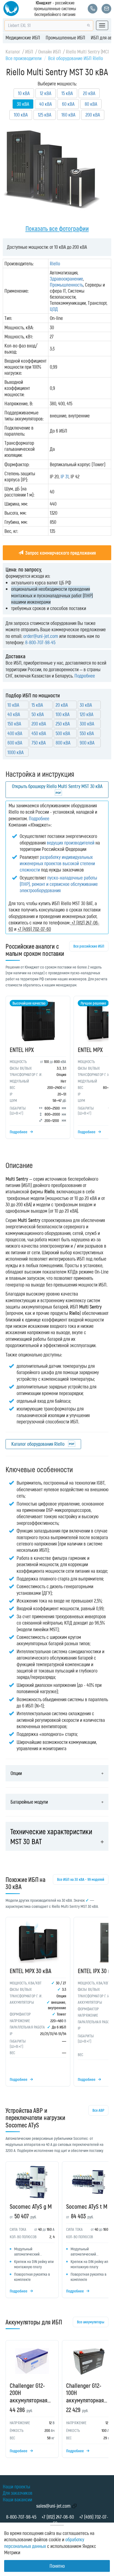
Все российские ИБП (89, 946)
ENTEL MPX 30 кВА (30, 1971)
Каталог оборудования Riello (38, 1444)
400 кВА (15, 733)
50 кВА (38, 714)
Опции (16, 1773)
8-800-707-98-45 (40, 642)
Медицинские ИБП (23, 37)
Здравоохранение (66, 279)
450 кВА (39, 733)
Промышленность (66, 285)
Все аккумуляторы (91, 2322)
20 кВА (89, 93)
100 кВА (21, 115)
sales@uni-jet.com (53, 2506)
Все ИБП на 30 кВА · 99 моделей (81, 1879)
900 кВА (87, 743)
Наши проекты (16, 2486)
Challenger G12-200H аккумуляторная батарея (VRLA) (28, 2396)
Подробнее (85, 676)
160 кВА (68, 115)
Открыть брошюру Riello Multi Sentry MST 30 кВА (57, 786)
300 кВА (87, 724)
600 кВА (15, 743)
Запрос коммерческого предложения (60, 553)
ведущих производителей (71, 843)
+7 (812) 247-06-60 (58, 2517)
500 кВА (63, 733)
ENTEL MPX (90, 1050)
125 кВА (45, 115)
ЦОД (54, 309)
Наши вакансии (17, 2499)
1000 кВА (15, 752)
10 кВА (24, 93)
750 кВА (39, 743)
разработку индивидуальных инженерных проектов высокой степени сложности (57, 863)
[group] (57, 1069)
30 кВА (86, 705)
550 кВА (87, 733)
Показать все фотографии (57, 228)
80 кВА (91, 104)
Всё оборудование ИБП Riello (76, 58)
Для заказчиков (18, 2493)
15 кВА (67, 93)
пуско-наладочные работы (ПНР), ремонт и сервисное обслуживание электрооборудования (59, 884)
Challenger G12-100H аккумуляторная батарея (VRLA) (85, 2396)
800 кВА (63, 743)
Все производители (24, 58)
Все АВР (98, 2110)
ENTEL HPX (22, 1050)
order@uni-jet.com (41, 636)
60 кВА (68, 104)
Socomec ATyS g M (31, 2206)
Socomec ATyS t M (87, 2206)
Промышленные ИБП (65, 37)
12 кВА (46, 93)
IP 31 (65, 476)
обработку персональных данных (44, 2543)
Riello (55, 263)
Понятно (57, 2566)
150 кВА (14, 724)
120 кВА (86, 714)
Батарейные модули (29, 1802)
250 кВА (63, 724)
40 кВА (46, 104)
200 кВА (93, 115)
